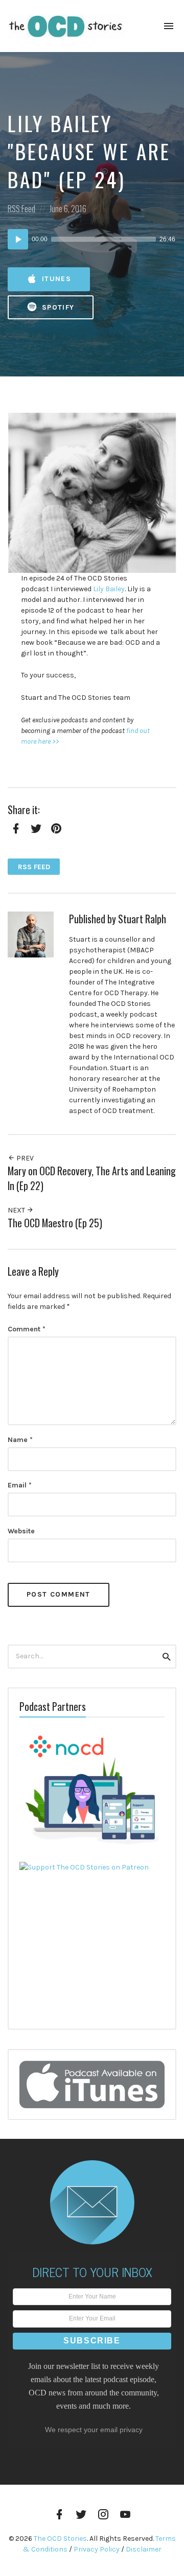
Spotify (57, 307)
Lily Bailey (109, 589)
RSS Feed (21, 208)
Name (20, 1440)
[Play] (18, 239)
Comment (27, 1329)
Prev (24, 1158)
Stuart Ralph (142, 919)
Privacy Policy (97, 2549)
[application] (92, 239)
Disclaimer (144, 2549)
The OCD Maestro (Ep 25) (55, 1223)
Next (17, 1210)
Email (20, 1485)
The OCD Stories (60, 2539)
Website (21, 1531)
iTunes (55, 279)
